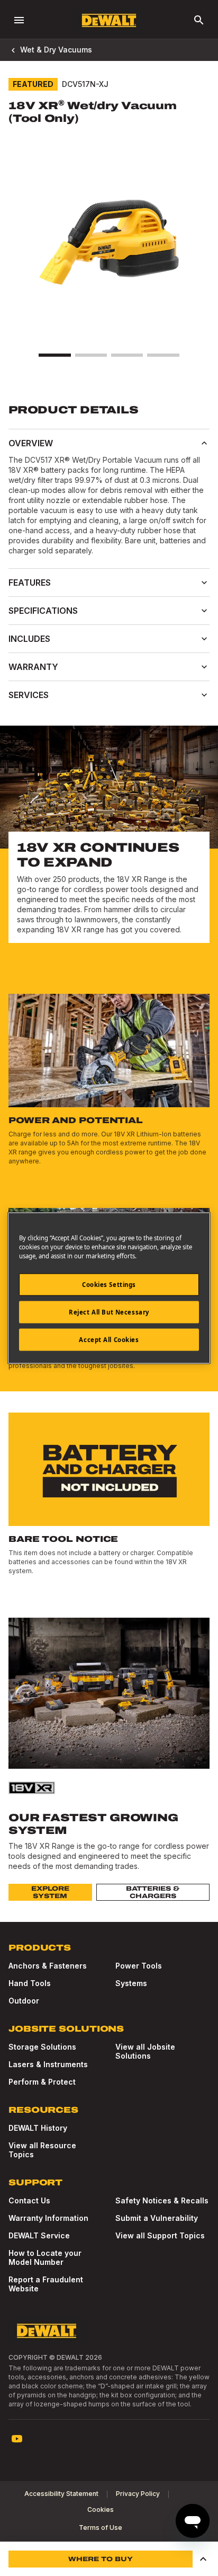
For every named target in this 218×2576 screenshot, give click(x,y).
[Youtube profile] (17, 2439)
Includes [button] (29, 639)
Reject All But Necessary (109, 1312)
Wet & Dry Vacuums (56, 50)
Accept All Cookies (109, 1340)
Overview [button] (31, 443)
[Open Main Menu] (19, 20)
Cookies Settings (109, 1285)
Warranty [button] (33, 667)
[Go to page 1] (54, 355)
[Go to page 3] (127, 355)
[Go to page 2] (91, 355)
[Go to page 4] (163, 355)
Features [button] (30, 583)
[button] (203, 2559)
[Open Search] (199, 20)
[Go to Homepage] (109, 20)
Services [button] (29, 695)
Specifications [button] (43, 611)
